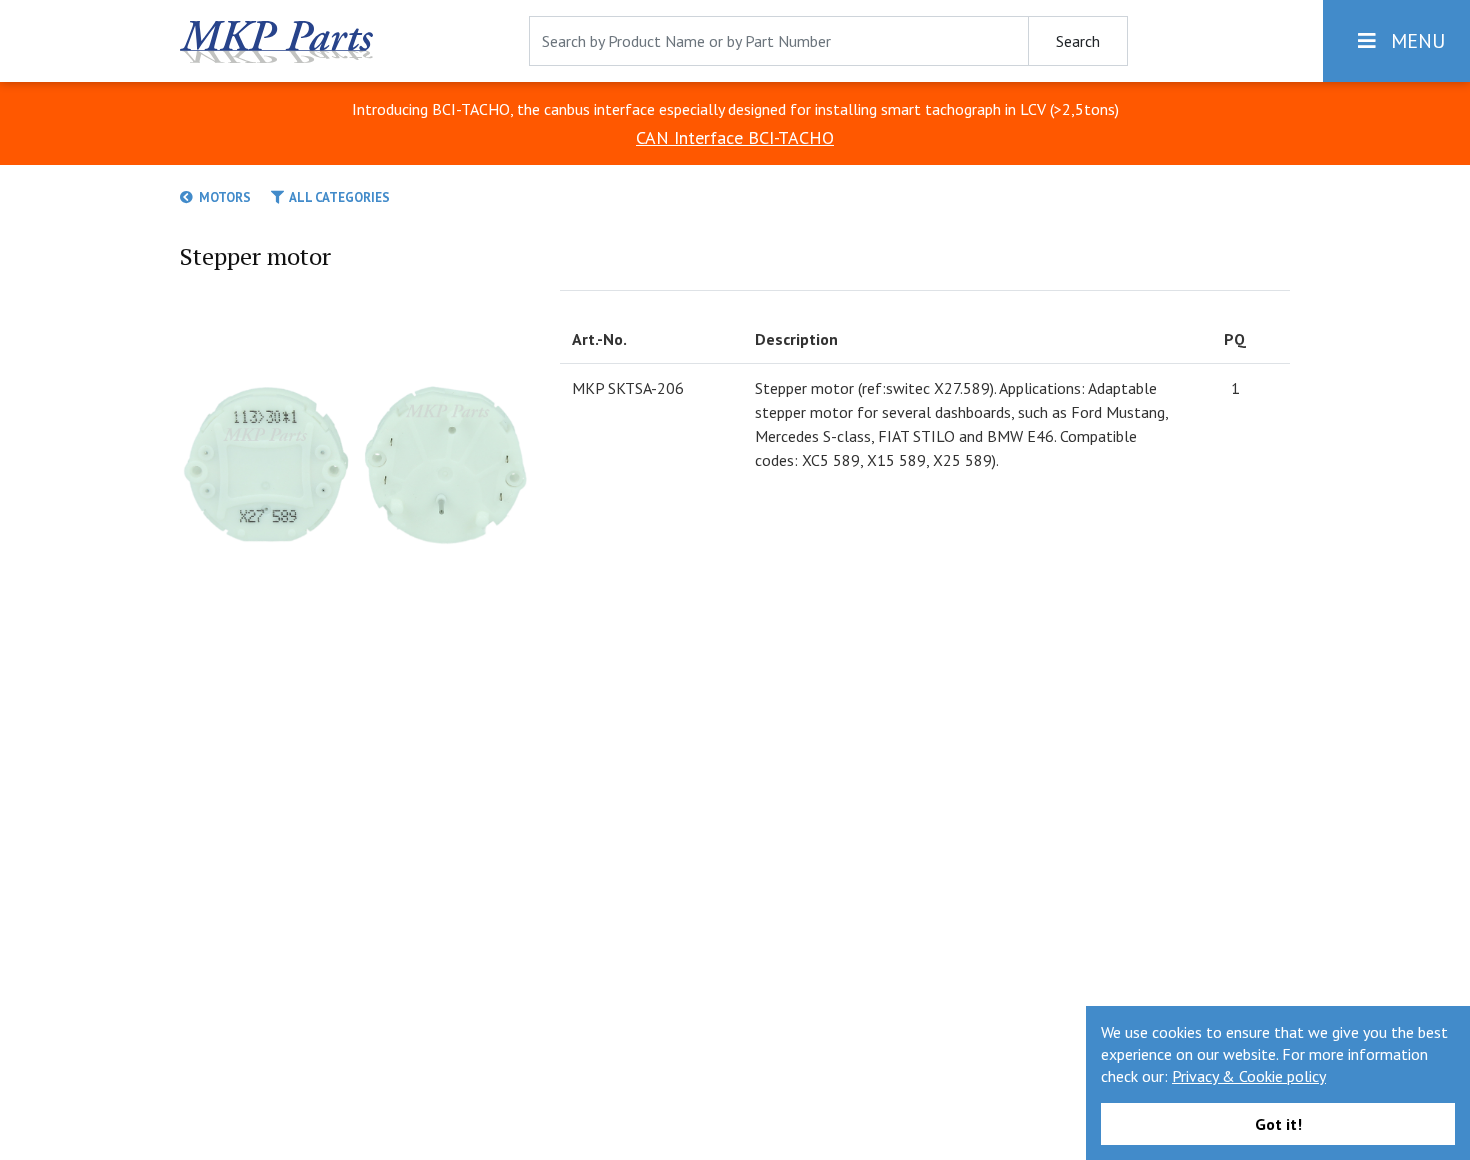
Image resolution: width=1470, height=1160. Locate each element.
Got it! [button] (1278, 1124)
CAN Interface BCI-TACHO (735, 137)
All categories (337, 197)
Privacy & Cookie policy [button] (1249, 1076)
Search (1078, 41)
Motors (222, 197)
